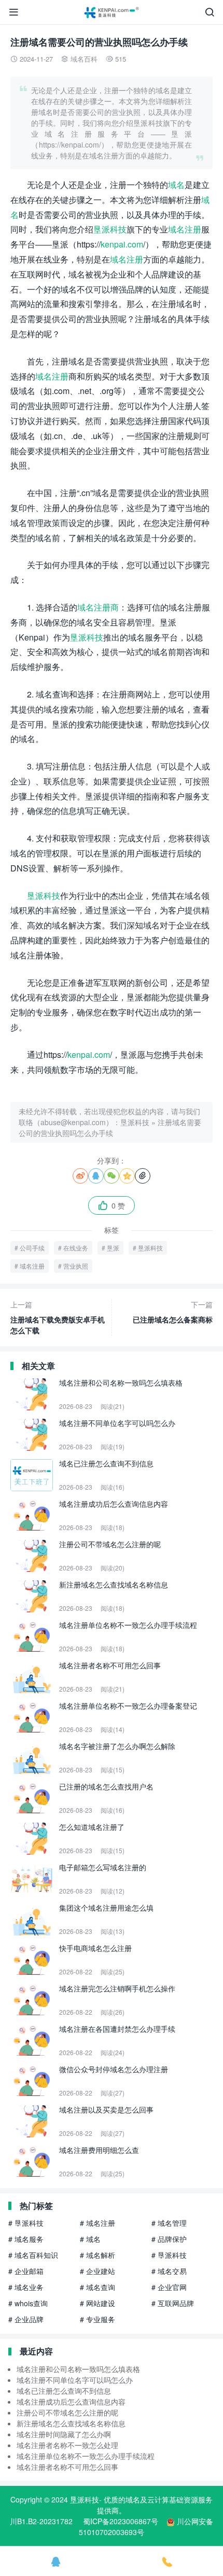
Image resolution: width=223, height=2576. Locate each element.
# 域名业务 (26, 2287)
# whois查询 (28, 2303)
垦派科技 (110, 229)
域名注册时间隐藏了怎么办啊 (64, 2434)
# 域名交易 (169, 2271)
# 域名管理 (169, 2223)
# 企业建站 (97, 2271)
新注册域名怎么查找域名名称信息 (71, 2423)
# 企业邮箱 (26, 2271)
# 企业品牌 (26, 2319)
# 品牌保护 (169, 2239)
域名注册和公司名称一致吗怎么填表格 (78, 2369)
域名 (176, 185)
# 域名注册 (97, 2223)
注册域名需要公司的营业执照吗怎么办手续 (110, 1127)
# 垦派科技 (26, 2223)
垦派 (113, 1248)
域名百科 (84, 59)
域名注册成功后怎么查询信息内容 (71, 2402)
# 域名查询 (97, 2287)
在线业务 (76, 1248)
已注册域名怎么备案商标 (173, 1312)
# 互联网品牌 (173, 2303)
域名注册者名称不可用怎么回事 (67, 2467)
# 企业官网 (169, 2287)
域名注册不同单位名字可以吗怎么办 (75, 2380)
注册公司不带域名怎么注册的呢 (67, 2412)
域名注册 (185, 229)
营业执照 (76, 1266)
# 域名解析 (97, 2255)
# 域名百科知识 (33, 2255)
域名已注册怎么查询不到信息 (64, 2391)
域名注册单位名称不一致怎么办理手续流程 (86, 2456)
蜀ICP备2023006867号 (121, 2521)
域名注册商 (98, 607)
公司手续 (32, 1248)
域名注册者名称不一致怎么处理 (67, 2445)
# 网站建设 (97, 2303)
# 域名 (90, 2239)
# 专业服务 (97, 2319)
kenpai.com (122, 244)
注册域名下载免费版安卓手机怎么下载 (58, 1317)
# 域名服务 (26, 2239)
